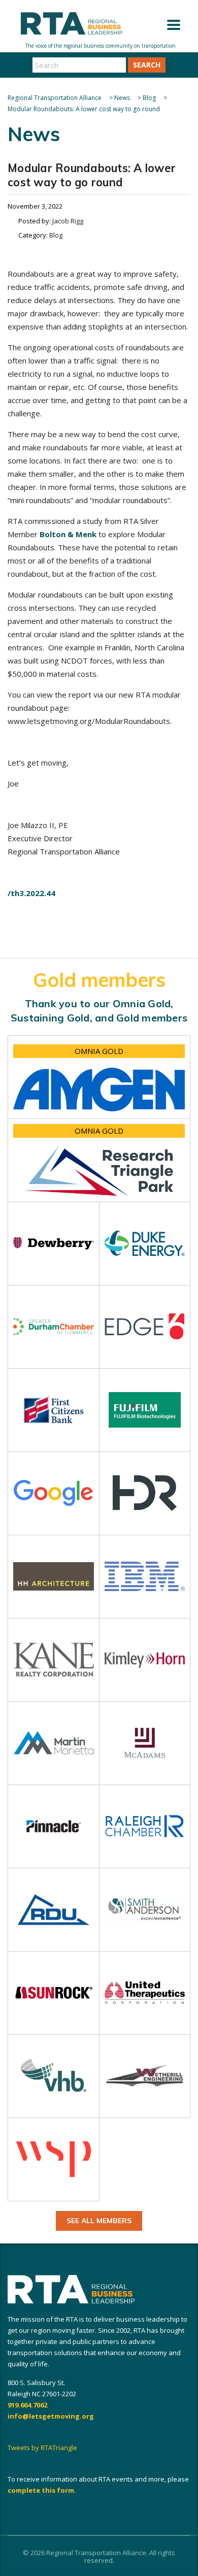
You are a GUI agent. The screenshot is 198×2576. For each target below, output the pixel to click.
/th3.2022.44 (31, 893)
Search (147, 65)
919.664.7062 (27, 2405)
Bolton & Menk (68, 534)
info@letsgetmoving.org (51, 2416)
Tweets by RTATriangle (42, 2448)
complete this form (41, 2490)
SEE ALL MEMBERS (99, 2221)
